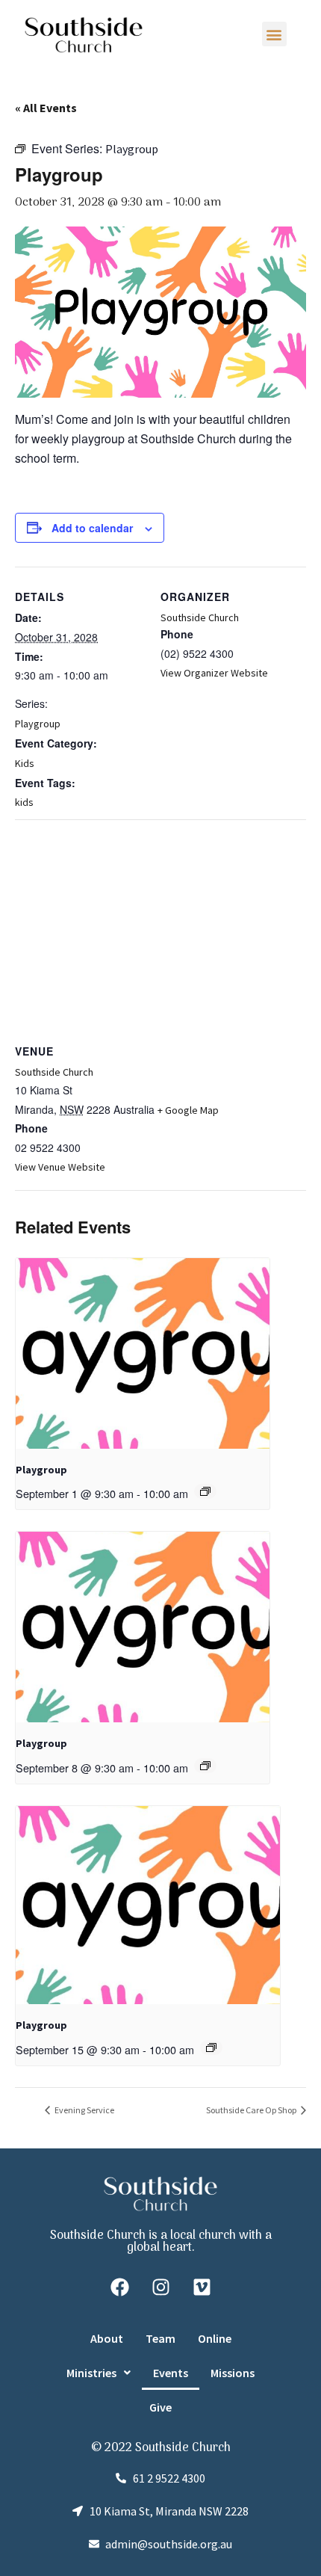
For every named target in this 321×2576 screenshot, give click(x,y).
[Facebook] (119, 2287)
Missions (233, 2373)
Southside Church (200, 617)
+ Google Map (188, 1110)
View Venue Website (60, 1167)
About (107, 2338)
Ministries (91, 2373)
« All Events (46, 108)
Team (160, 2338)
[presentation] (143, 1353)
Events (171, 2373)
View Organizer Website (214, 673)
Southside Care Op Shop (252, 2110)
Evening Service (84, 2110)
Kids (25, 763)
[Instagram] (160, 2287)
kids (24, 802)
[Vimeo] (202, 2287)
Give (160, 2407)
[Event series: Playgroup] (205, 1491)
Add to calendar (92, 528)
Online (215, 2338)
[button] (274, 34)
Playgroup (38, 724)
